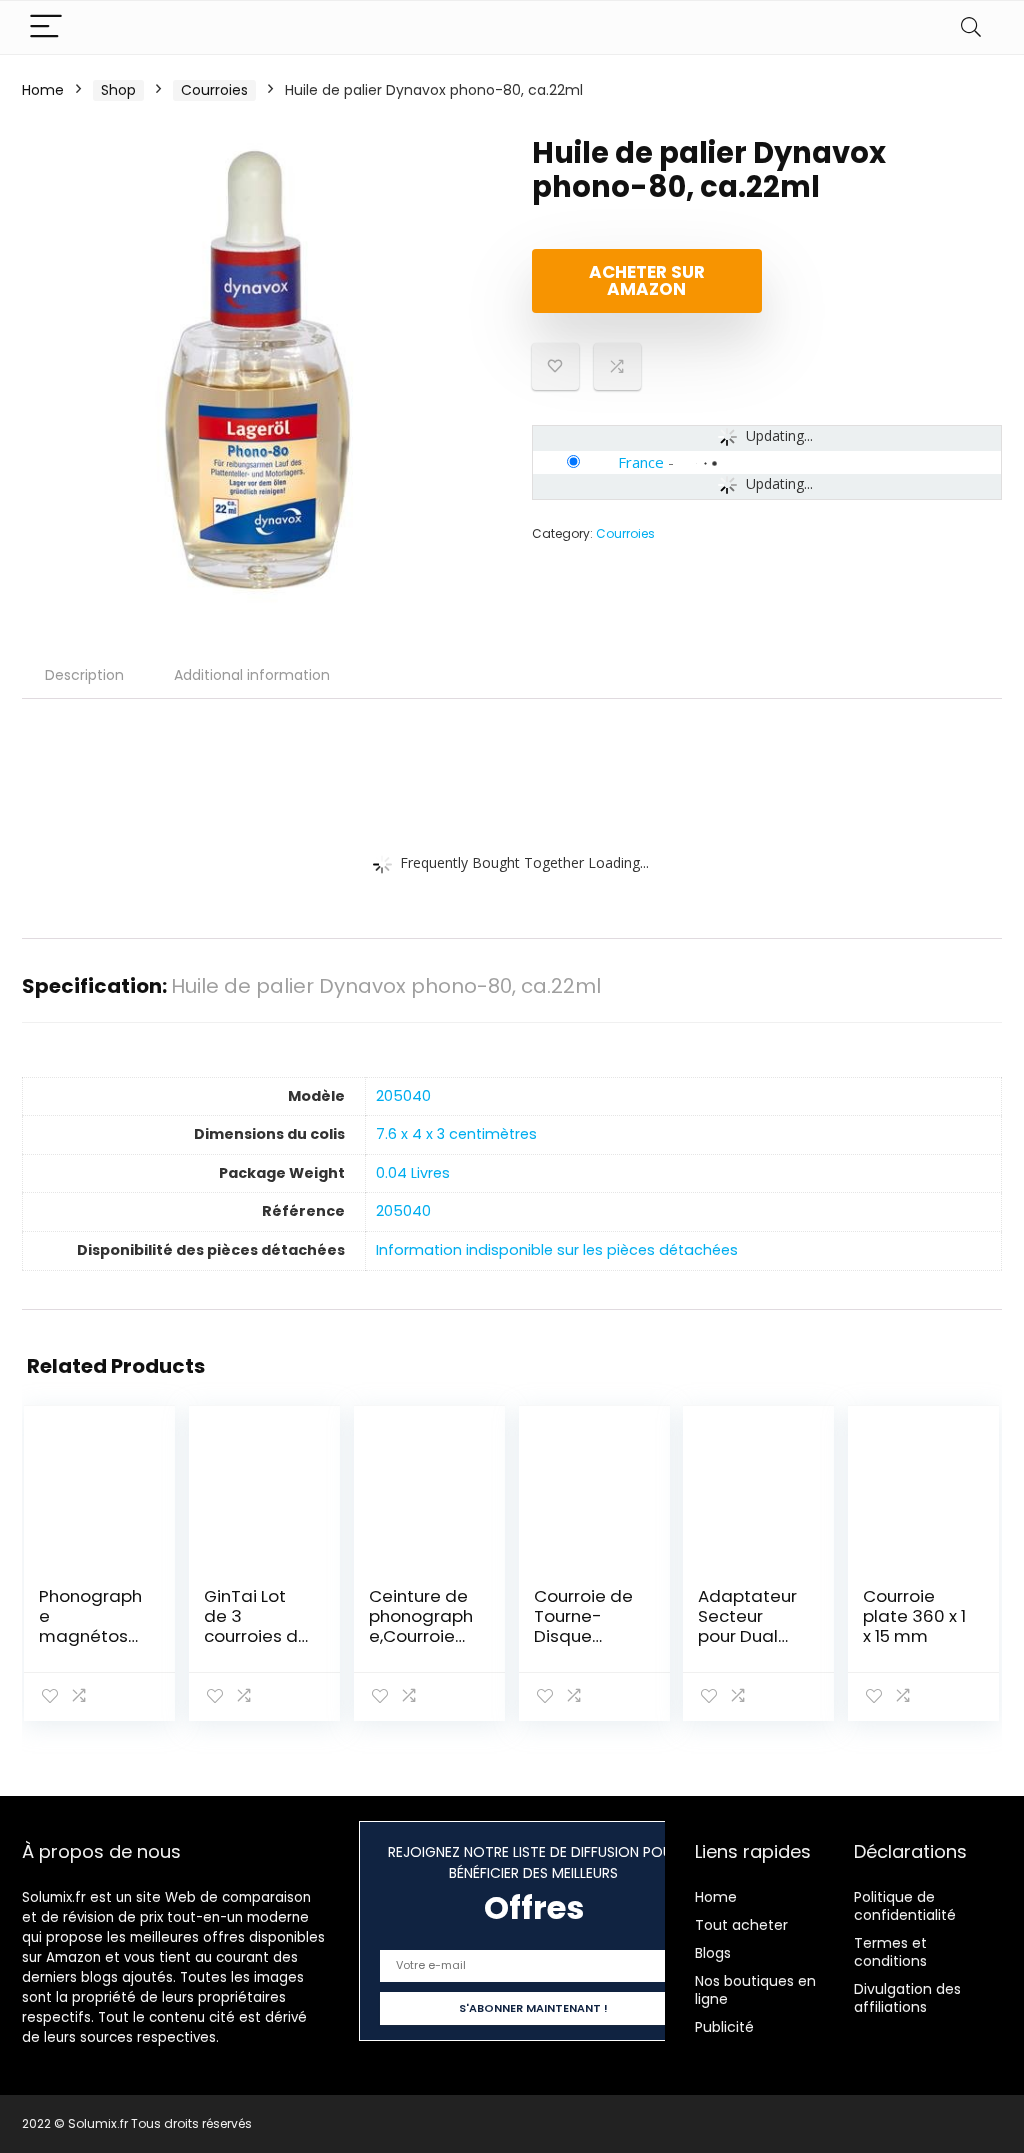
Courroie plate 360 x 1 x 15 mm (914, 1616)
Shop (118, 90)
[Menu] (46, 27)
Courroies (214, 90)
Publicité (724, 2027)
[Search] (971, 27)
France (641, 462)
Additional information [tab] (252, 675)
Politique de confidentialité (905, 1906)
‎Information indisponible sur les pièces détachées (557, 1250)
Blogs (713, 1953)
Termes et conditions (890, 1952)
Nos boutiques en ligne (755, 1990)
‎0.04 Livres (413, 1173)
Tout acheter (741, 1925)
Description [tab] (84, 675)
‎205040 (403, 1096)
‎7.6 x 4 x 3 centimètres (456, 1134)
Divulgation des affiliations (907, 1998)
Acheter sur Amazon (647, 280)
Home (43, 90)
